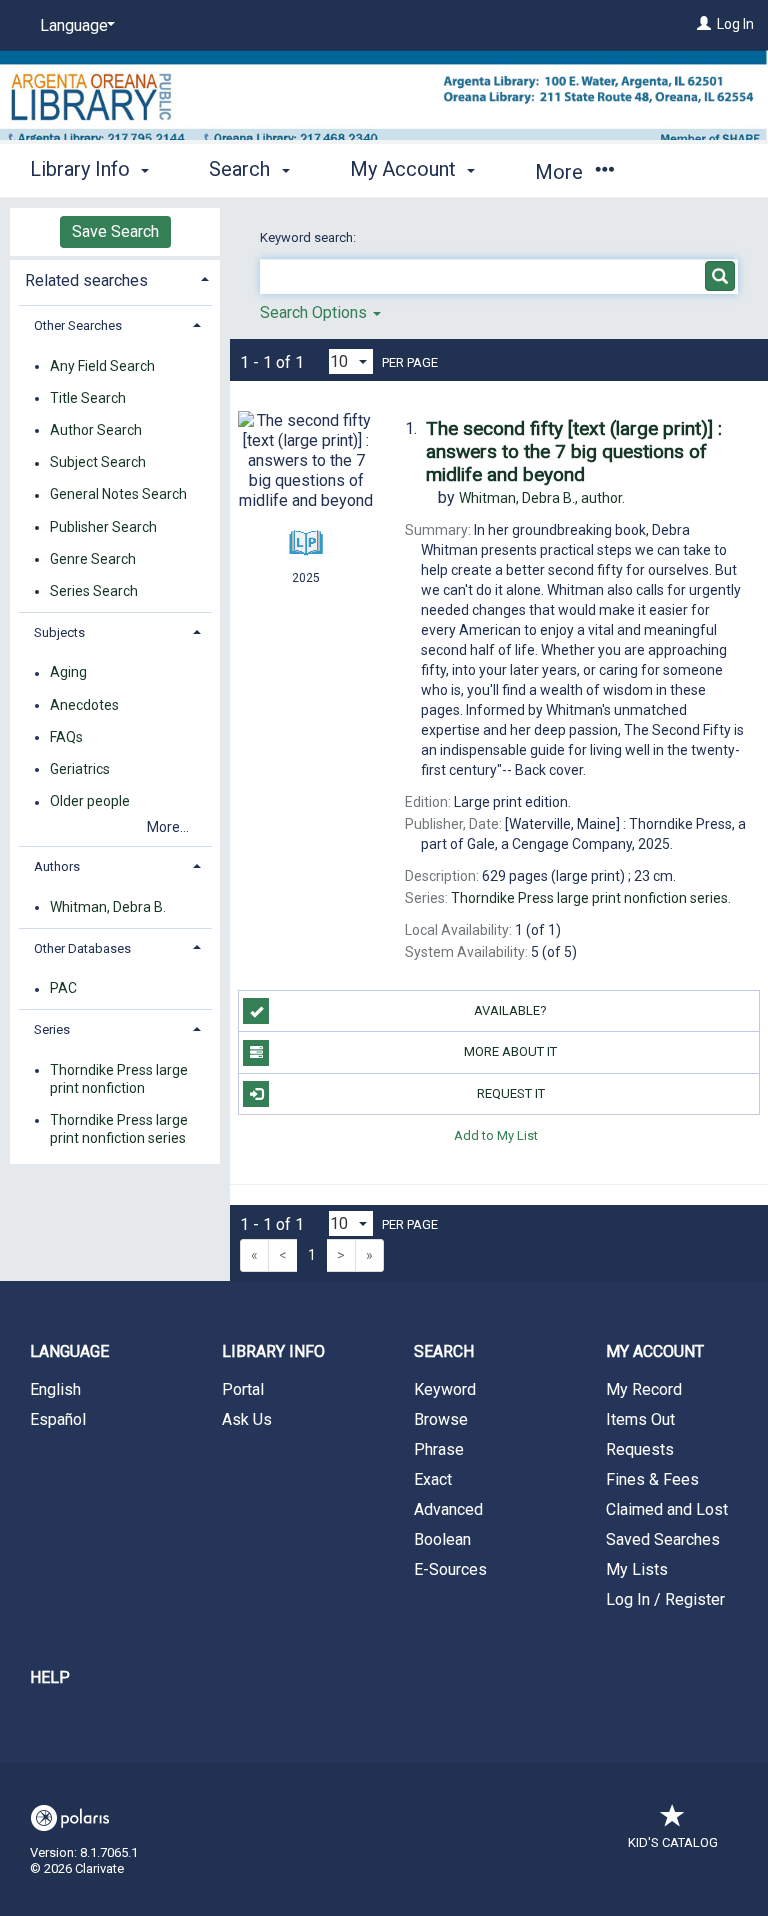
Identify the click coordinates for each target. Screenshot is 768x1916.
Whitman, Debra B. (108, 907)
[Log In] (704, 24)
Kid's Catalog (673, 1842)
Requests (640, 1449)
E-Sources (450, 1569)
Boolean (442, 1539)
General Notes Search (118, 495)
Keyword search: (309, 237)
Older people (90, 802)
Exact (433, 1479)
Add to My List (496, 1135)
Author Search (96, 430)
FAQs (66, 737)
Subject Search (98, 463)
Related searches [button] (86, 280)
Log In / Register (665, 1599)
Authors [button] (57, 866)
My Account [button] (405, 169)
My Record (644, 1389)
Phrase (439, 1449)
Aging (68, 673)
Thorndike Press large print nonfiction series (119, 1129)
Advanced (448, 1509)
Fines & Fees (652, 1479)
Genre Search (93, 559)
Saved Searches (663, 1539)
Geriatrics (80, 769)
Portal (243, 1389)
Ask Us (247, 1419)
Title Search (88, 398)
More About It (510, 1051)
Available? (510, 1010)
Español (58, 1419)
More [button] (561, 172)
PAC (63, 989)
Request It (511, 1093)
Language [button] (69, 1351)
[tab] (115, 278)
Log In (735, 24)
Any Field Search (102, 366)
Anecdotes (84, 705)
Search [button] (242, 169)
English (55, 1389)
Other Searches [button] (78, 325)
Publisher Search (103, 527)
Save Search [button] (115, 231)
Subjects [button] (59, 632)
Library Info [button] (82, 169)
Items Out (640, 1419)
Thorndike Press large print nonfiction (119, 1079)
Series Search (94, 591)
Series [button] (52, 1029)
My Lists (637, 1569)
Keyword (445, 1389)
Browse (441, 1419)
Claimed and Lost (667, 1509)
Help (50, 1677)
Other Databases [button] (82, 948)
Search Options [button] (315, 312)
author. (542, 498)
